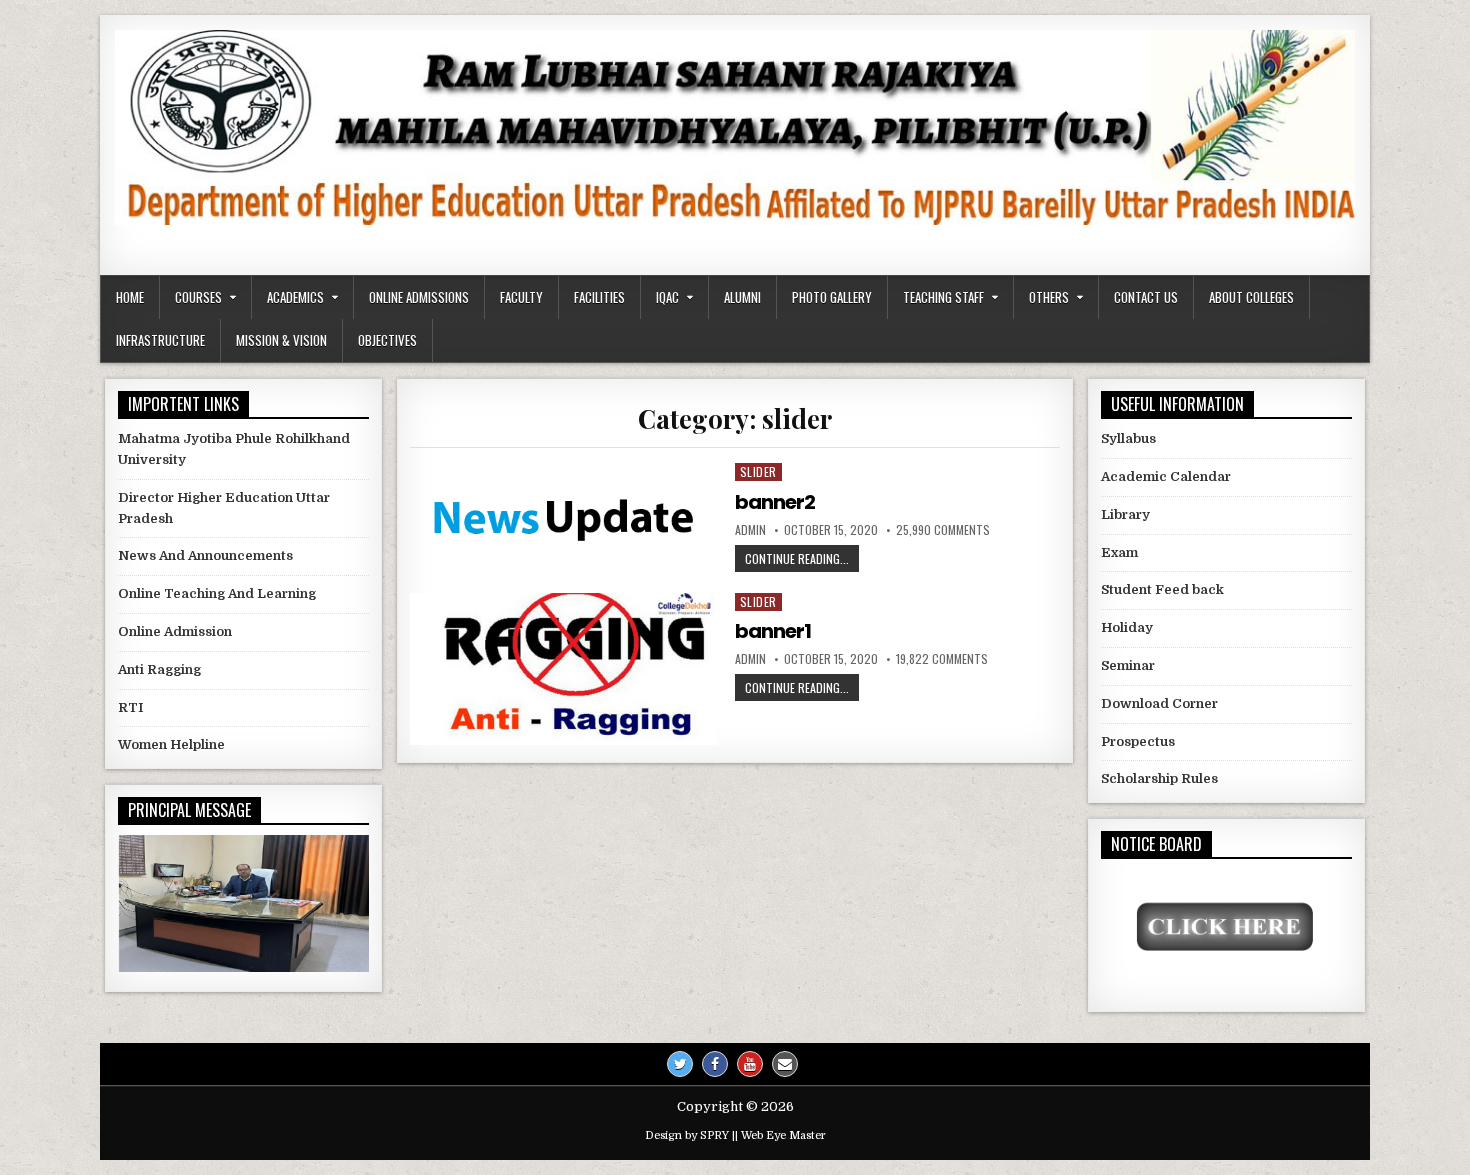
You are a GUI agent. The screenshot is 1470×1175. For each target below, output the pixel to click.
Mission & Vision (281, 340)
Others (1049, 297)
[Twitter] (680, 1064)
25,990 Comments (943, 530)
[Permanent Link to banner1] (562, 669)
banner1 (773, 631)
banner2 (775, 502)
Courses (198, 297)
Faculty (521, 297)
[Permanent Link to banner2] (562, 517)
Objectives (387, 340)
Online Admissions (419, 297)
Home (130, 297)
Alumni (742, 297)
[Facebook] (715, 1064)
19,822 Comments (942, 659)
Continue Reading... (802, 558)
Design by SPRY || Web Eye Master (735, 1135)
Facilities (599, 297)
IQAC (667, 297)
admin (750, 530)
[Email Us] (785, 1064)
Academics (295, 297)
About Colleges (1251, 297)
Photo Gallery (832, 297)
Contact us (1146, 297)
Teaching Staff (943, 297)
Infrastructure (160, 340)
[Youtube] (750, 1064)
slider (758, 471)
